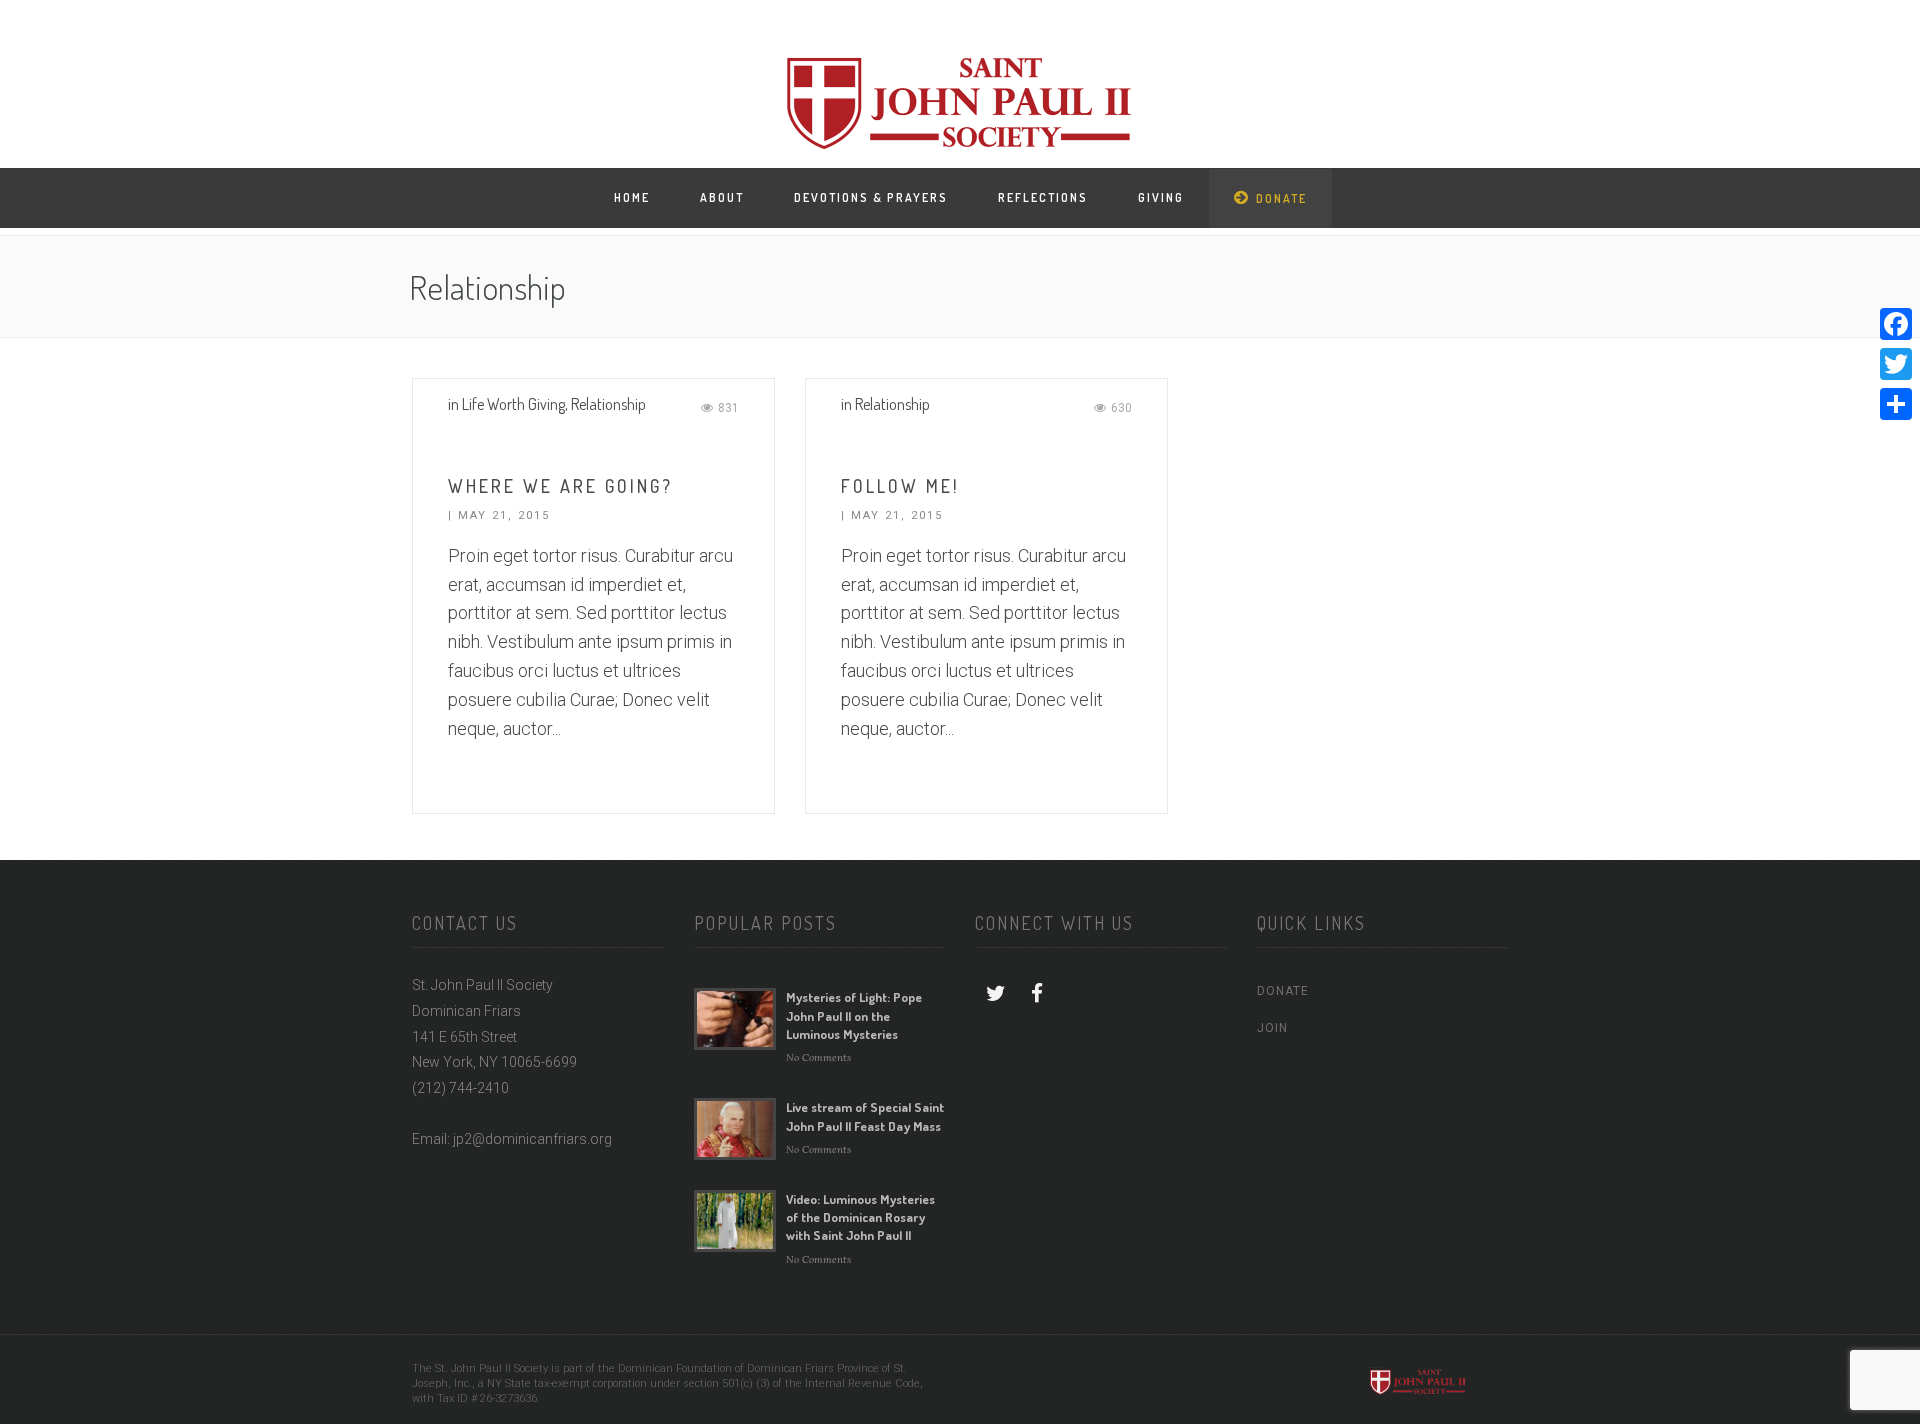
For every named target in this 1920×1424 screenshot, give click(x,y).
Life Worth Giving (513, 404)
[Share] (1896, 404)
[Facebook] (1896, 324)
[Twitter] (1896, 364)
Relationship (608, 404)
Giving (1161, 197)
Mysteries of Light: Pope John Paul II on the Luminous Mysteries (854, 1015)
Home (632, 197)
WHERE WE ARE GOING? (560, 486)
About (722, 197)
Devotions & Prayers (871, 197)
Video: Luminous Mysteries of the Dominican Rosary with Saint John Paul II (860, 1217)
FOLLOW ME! (900, 486)
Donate (1281, 198)
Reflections (1043, 197)
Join (1272, 1028)
